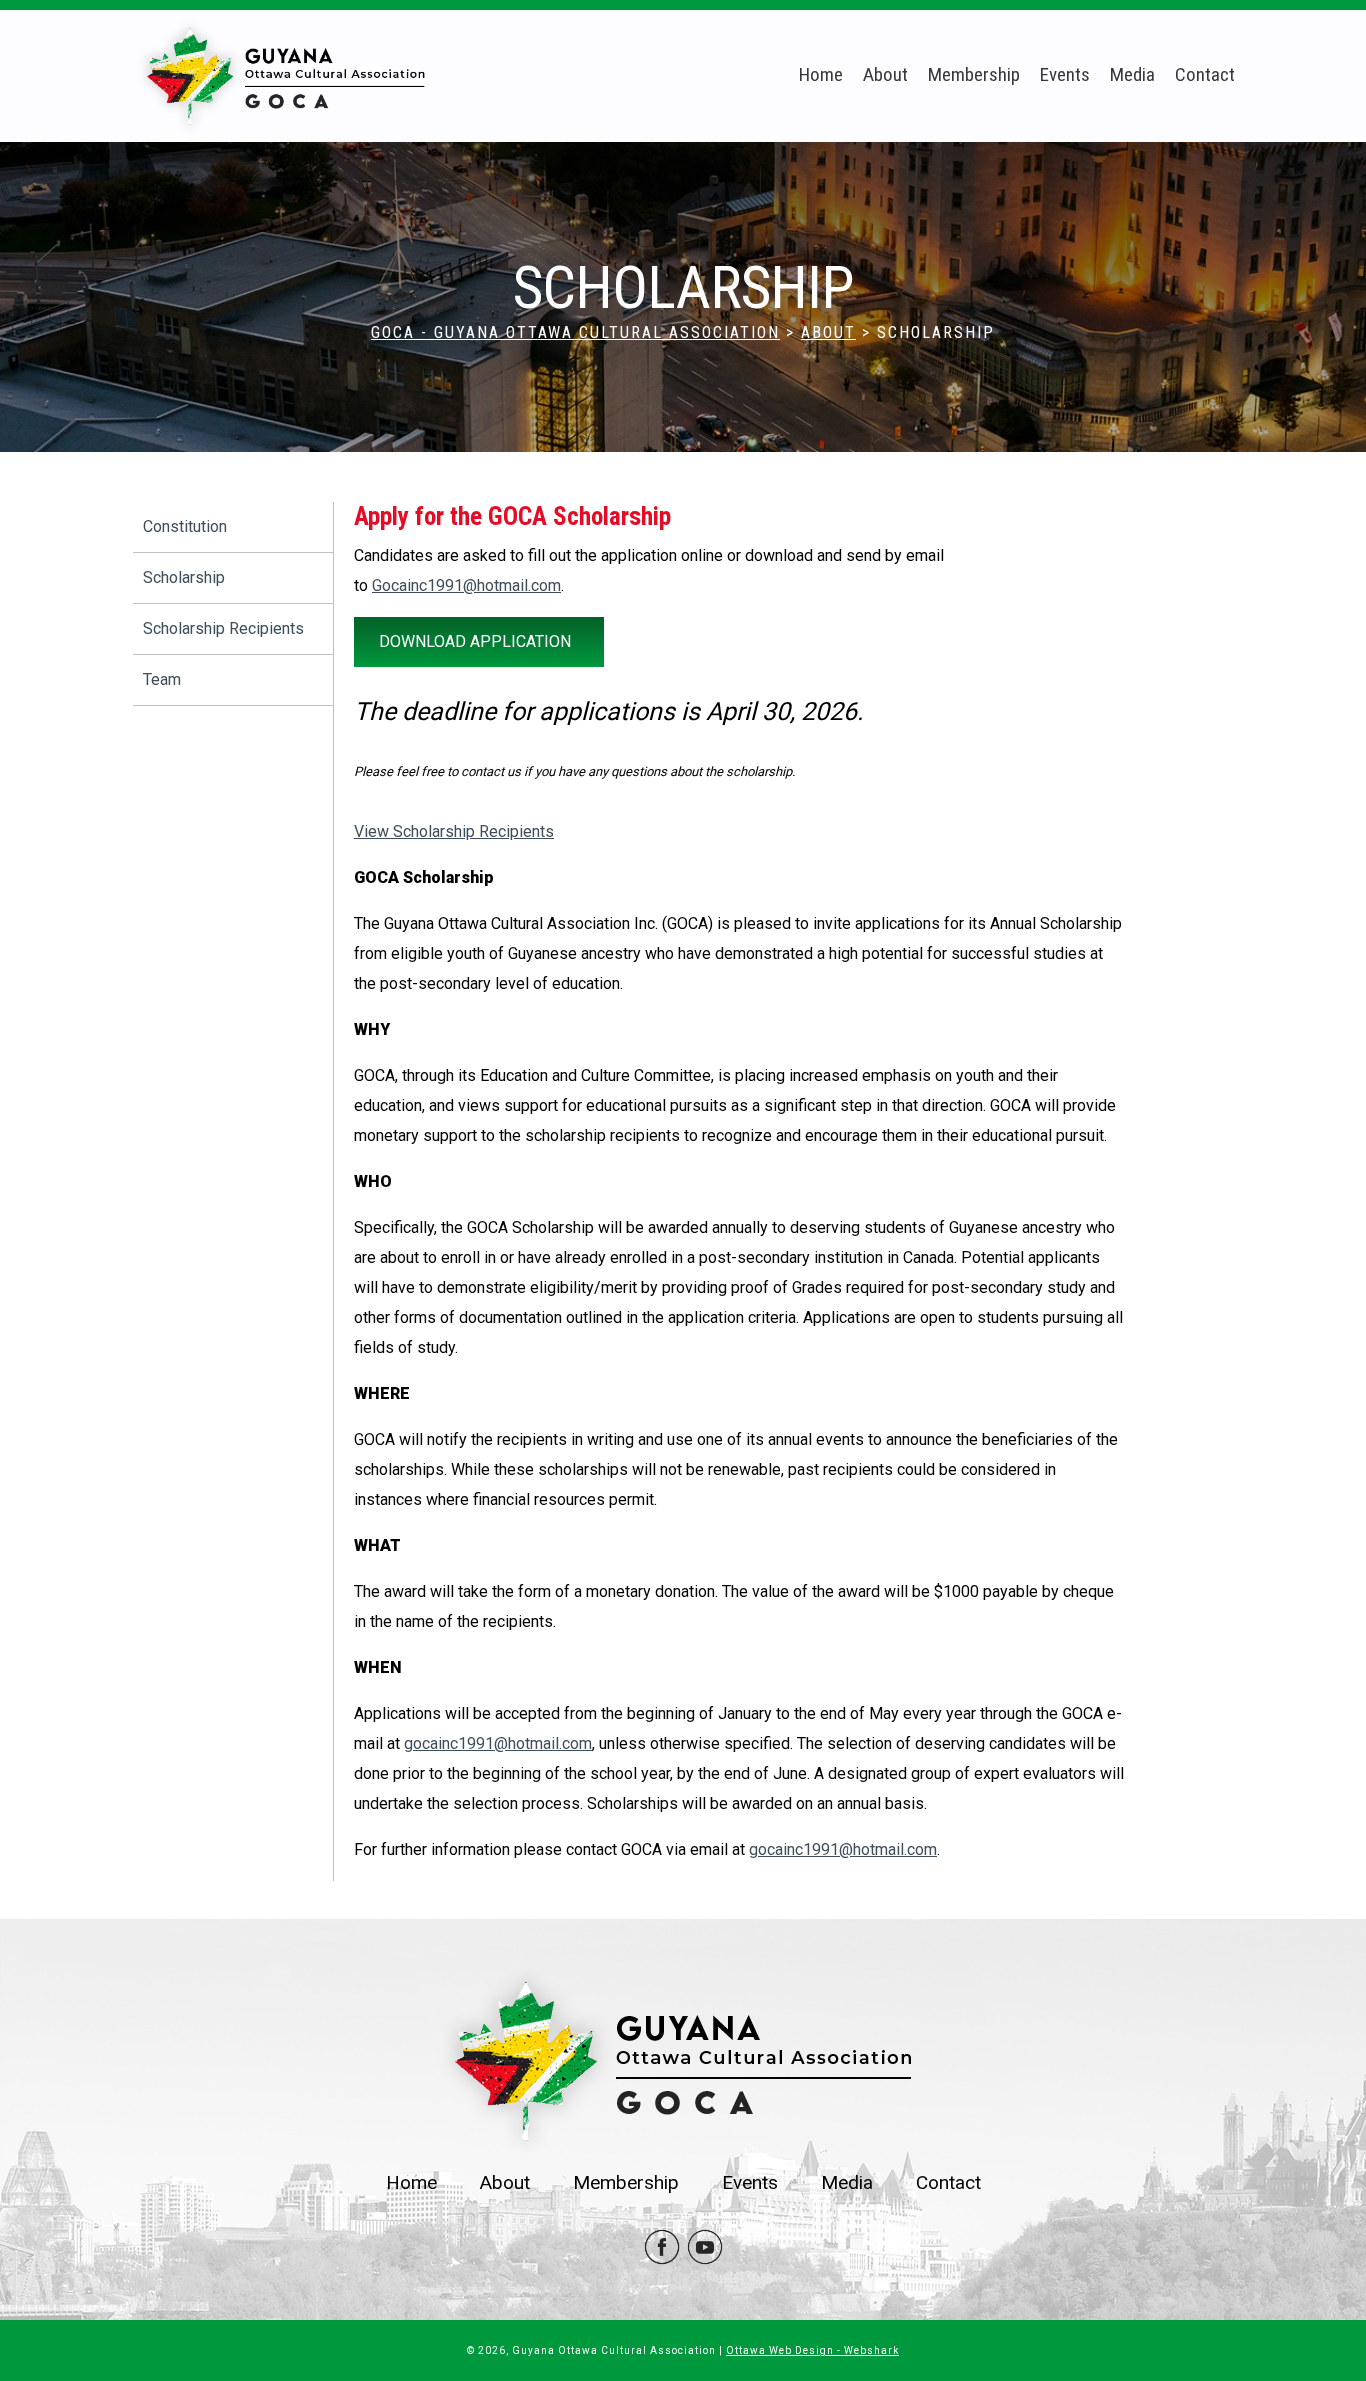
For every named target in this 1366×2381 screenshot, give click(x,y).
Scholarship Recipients (223, 628)
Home (821, 74)
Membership (974, 74)
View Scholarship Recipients (454, 831)
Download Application (475, 641)
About (885, 74)
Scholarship (184, 577)
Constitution (185, 526)
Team (162, 679)
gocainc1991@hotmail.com (498, 1743)
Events (1065, 74)
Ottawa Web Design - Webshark (812, 2350)
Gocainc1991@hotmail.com (466, 585)
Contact (1205, 74)
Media (1132, 74)
